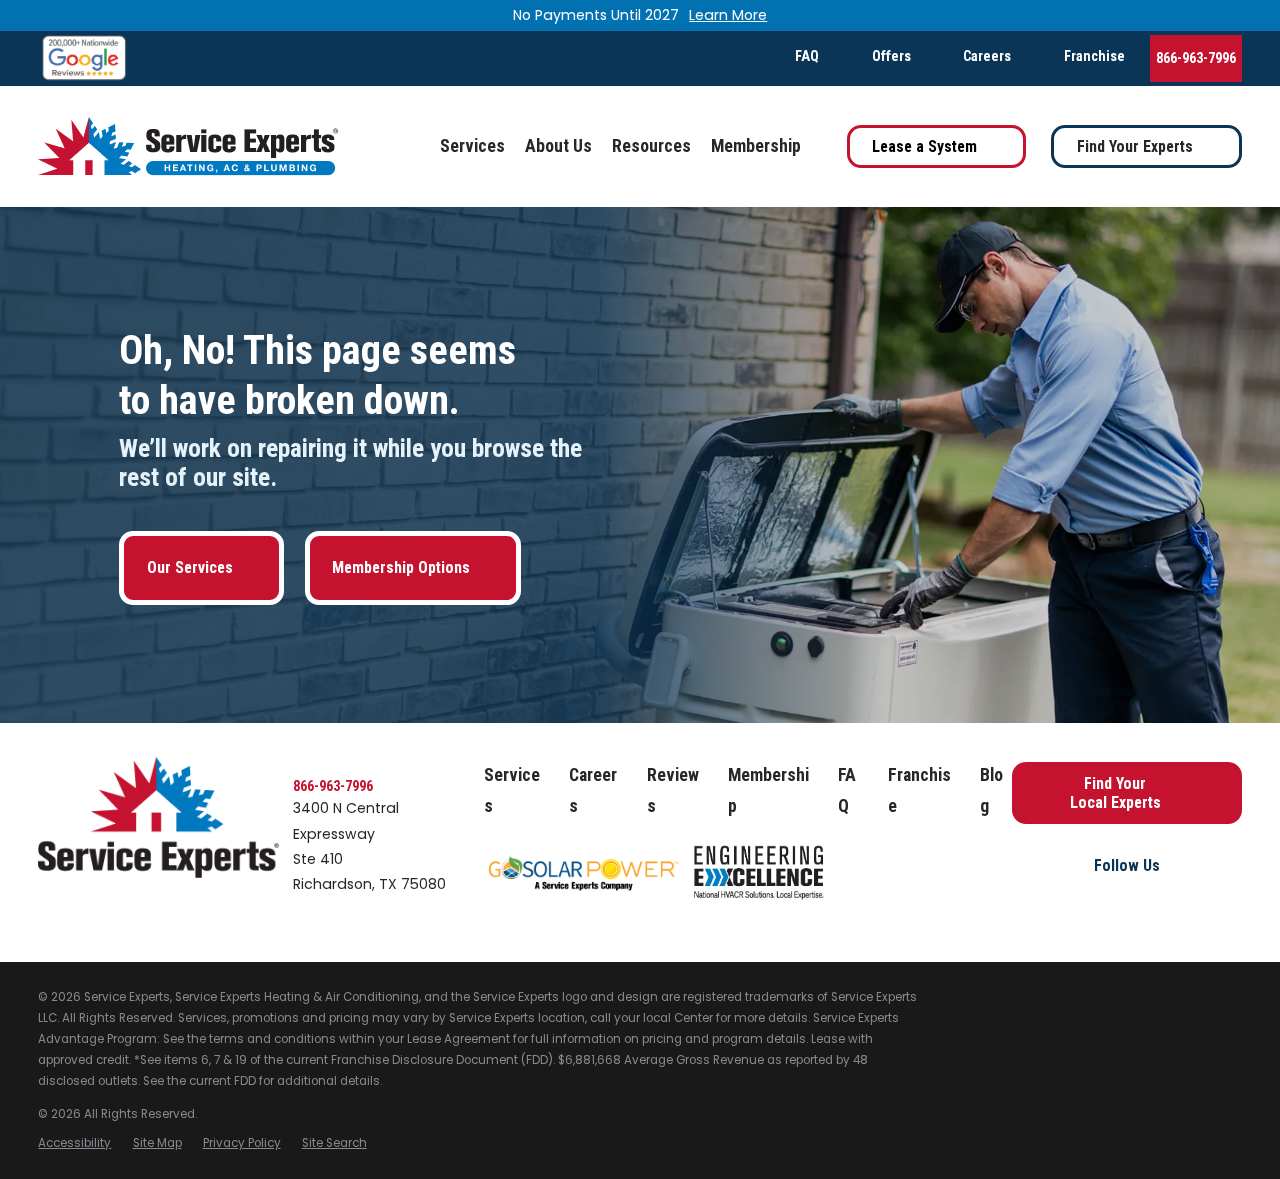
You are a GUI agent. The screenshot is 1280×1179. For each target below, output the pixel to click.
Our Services (190, 567)
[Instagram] (1127, 903)
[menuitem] (74, 1143)
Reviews (673, 791)
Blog (991, 791)
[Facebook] (1086, 903)
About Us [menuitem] (558, 146)
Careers (987, 56)
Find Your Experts (1135, 146)
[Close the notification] (1242, 15)
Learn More (728, 15)
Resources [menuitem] (651, 146)
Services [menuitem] (472, 146)
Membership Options (401, 567)
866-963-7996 (1196, 58)
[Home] (188, 146)
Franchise (1094, 56)
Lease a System (924, 146)
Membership (768, 791)
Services (512, 791)
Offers (891, 56)
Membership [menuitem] (756, 146)
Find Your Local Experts (1115, 793)
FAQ (807, 56)
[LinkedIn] (1168, 903)
